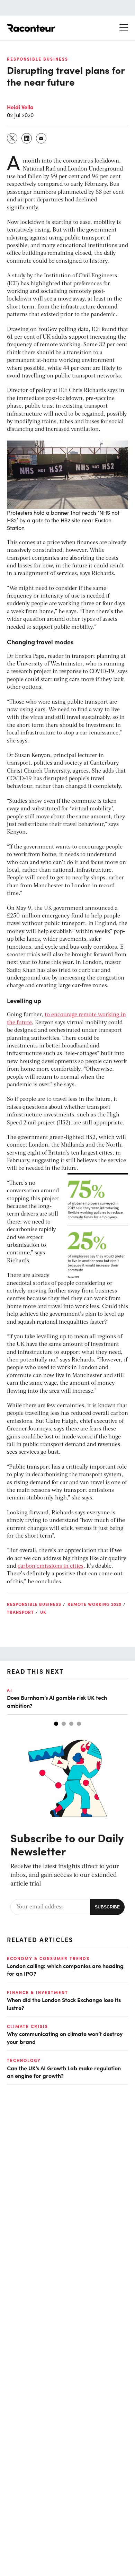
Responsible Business (38, 59)
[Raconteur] (31, 28)
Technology (24, 2060)
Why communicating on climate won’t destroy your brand (65, 2037)
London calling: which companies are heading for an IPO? (65, 1969)
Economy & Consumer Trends (48, 1958)
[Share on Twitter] (12, 138)
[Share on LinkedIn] (27, 138)
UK (43, 1612)
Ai (10, 1690)
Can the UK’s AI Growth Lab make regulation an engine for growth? (64, 2072)
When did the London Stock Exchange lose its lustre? (64, 2003)
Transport (20, 1612)
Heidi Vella (20, 107)
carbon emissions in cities (51, 1566)
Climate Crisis (28, 2026)
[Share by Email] (42, 138)
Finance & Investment (38, 1992)
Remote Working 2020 (94, 1604)
